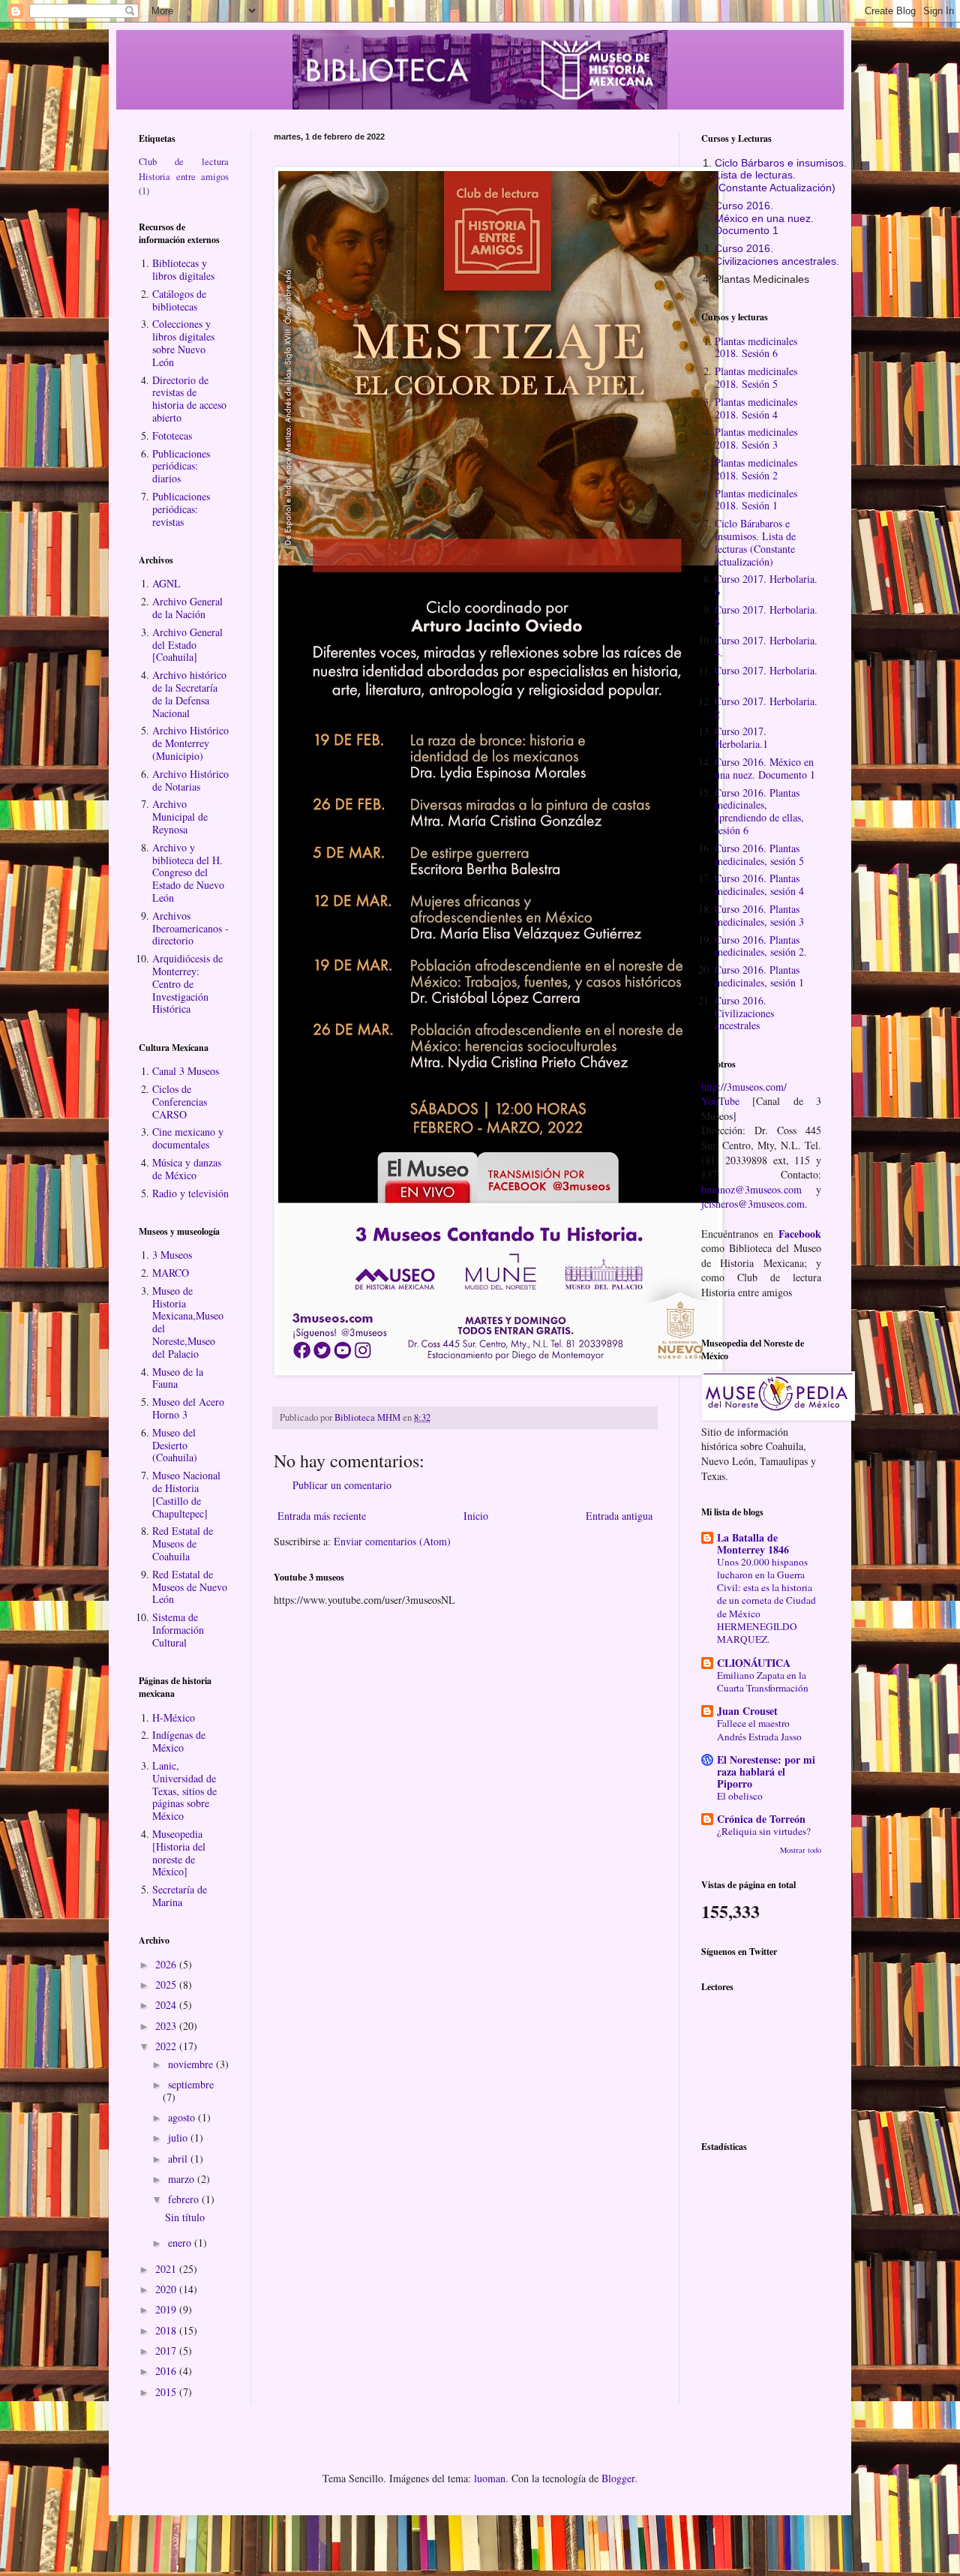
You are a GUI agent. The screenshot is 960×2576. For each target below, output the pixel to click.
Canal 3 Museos (186, 1071)
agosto (183, 2117)
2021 (167, 2269)
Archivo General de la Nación (187, 608)
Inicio (476, 1516)
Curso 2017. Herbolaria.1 (741, 737)
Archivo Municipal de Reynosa (180, 817)
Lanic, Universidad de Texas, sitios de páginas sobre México (184, 1791)
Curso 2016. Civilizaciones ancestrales (744, 1013)
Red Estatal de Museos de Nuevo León (190, 1587)
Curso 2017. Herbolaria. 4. (766, 647)
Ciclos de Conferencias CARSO (180, 1102)
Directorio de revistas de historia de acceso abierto (189, 399)
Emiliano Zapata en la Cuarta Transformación (763, 1681)
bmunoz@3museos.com (751, 1189)
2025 (167, 1985)
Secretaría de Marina (180, 1896)
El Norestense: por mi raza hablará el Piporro (766, 1771)
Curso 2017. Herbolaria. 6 (766, 585)
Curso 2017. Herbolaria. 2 (766, 707)
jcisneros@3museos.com (753, 1204)
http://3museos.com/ (744, 1087)
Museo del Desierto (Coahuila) (175, 1445)
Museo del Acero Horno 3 (188, 1408)
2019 (167, 2309)
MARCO (171, 1273)
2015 (167, 2392)
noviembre (192, 2064)
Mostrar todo (801, 1850)
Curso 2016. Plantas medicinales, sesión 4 (759, 884)
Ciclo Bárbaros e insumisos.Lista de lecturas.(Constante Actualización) (781, 176)
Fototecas (172, 435)
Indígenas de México (179, 1741)
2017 (167, 2351)
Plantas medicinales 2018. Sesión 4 (756, 408)
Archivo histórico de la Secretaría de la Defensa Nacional (189, 694)
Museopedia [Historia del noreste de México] (179, 1852)
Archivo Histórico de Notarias (190, 780)
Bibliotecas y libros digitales (183, 269)
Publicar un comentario (342, 1485)
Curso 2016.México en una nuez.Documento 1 (764, 218)
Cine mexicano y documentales (188, 1138)
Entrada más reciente (322, 1516)
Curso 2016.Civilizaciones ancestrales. (777, 255)
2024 (167, 2005)
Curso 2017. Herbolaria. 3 (766, 677)
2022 (167, 2046)
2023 (167, 2026)
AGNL (166, 583)
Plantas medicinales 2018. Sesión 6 (756, 347)
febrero (185, 2199)
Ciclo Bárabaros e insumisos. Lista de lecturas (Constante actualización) (755, 542)
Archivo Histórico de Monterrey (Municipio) (190, 743)
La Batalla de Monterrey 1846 (753, 1543)
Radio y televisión (190, 1193)
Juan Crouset (747, 1711)
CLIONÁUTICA (754, 1663)
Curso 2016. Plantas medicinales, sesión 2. (761, 946)
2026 (167, 1964)
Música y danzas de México (187, 1169)
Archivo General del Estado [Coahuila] (187, 645)
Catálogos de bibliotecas (179, 300)
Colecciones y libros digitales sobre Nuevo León (183, 342)
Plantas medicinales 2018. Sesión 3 (756, 438)
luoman (490, 2478)
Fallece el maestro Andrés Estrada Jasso (759, 1729)
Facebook (800, 1234)
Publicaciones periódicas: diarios (181, 466)
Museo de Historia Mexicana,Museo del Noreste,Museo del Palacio (188, 1322)
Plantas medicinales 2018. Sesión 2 (756, 469)
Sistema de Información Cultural (178, 1630)
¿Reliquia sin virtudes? (764, 1831)
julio (179, 2138)
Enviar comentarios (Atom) (392, 1541)
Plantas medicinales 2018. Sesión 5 (756, 377)
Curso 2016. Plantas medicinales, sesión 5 (759, 854)
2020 (167, 2289)
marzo (183, 2179)
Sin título (185, 2217)
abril (179, 2159)
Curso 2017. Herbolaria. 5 (766, 616)
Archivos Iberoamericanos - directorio (190, 928)
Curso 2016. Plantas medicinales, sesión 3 (759, 915)
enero (181, 2243)
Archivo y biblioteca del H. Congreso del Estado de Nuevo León (188, 872)
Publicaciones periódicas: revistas (181, 509)
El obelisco (740, 1796)
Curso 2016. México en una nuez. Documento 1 (765, 768)
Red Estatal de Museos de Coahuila (183, 1543)
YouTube (720, 1101)
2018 (167, 2330)
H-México (174, 1717)
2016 (167, 2371)
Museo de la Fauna (178, 1378)
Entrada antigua (619, 1516)
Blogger (618, 2478)
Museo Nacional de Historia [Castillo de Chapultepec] (186, 1494)
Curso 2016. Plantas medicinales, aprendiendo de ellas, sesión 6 (759, 811)
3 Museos (172, 1255)
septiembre (191, 2084)
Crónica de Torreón (761, 1819)
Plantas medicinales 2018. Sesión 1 (756, 500)
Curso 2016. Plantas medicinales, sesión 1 (759, 976)
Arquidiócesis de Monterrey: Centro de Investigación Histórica (187, 983)
